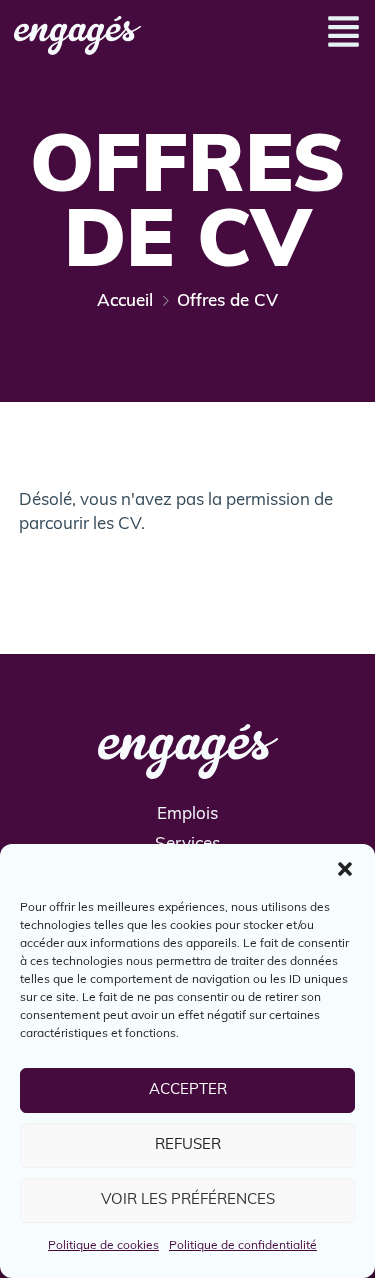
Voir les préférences (188, 1200)
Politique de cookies (103, 1246)
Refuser (188, 1145)
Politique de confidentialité (243, 1246)
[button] (345, 869)
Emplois (187, 814)
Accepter (188, 1090)
